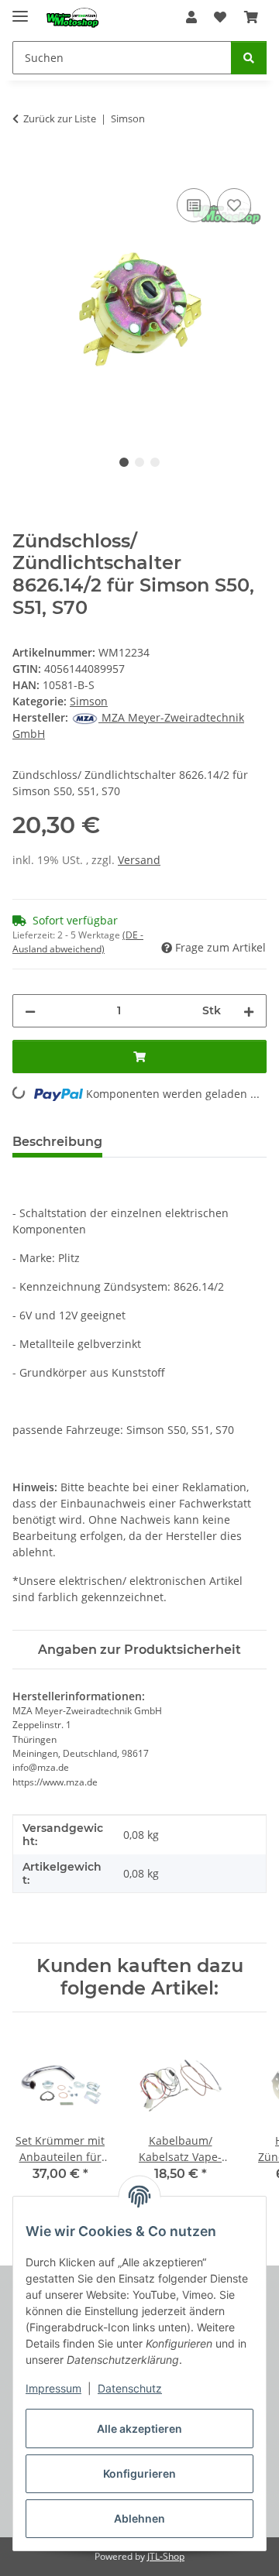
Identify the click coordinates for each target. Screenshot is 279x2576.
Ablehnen (139, 2518)
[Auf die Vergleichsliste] (194, 205)
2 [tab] (139, 462)
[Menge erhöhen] (249, 1011)
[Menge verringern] (30, 1011)
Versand (139, 860)
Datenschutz (130, 2388)
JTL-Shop (166, 2556)
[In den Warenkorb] (25, 167)
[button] (191, 17)
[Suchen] (249, 58)
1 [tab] (124, 462)
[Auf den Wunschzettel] (234, 205)
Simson (89, 701)
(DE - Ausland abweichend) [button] (78, 942)
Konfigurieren (139, 2473)
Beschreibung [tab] (57, 1142)
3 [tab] (155, 462)
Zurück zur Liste (60, 118)
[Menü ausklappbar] (20, 10)
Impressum (53, 2388)
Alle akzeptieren (139, 2429)
